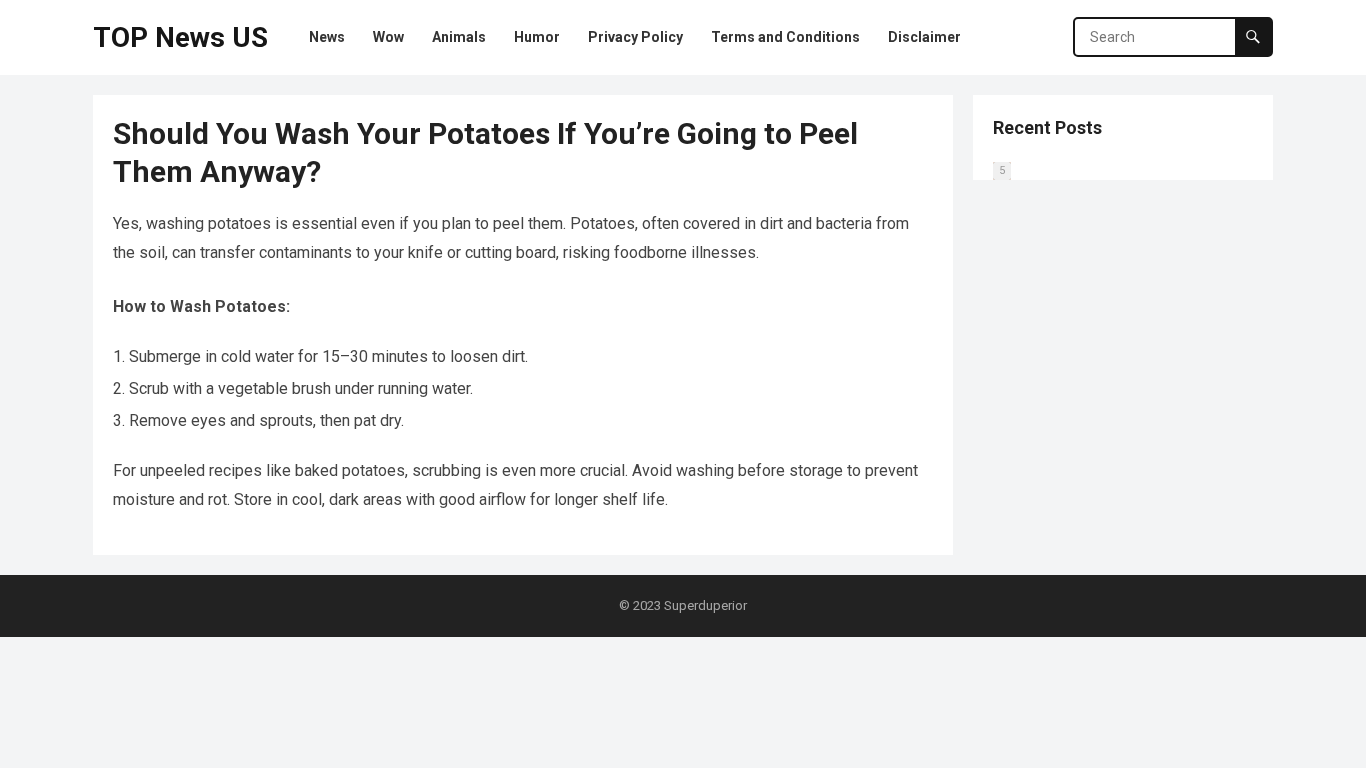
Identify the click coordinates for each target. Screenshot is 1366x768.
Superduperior (705, 605)
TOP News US (180, 37)
